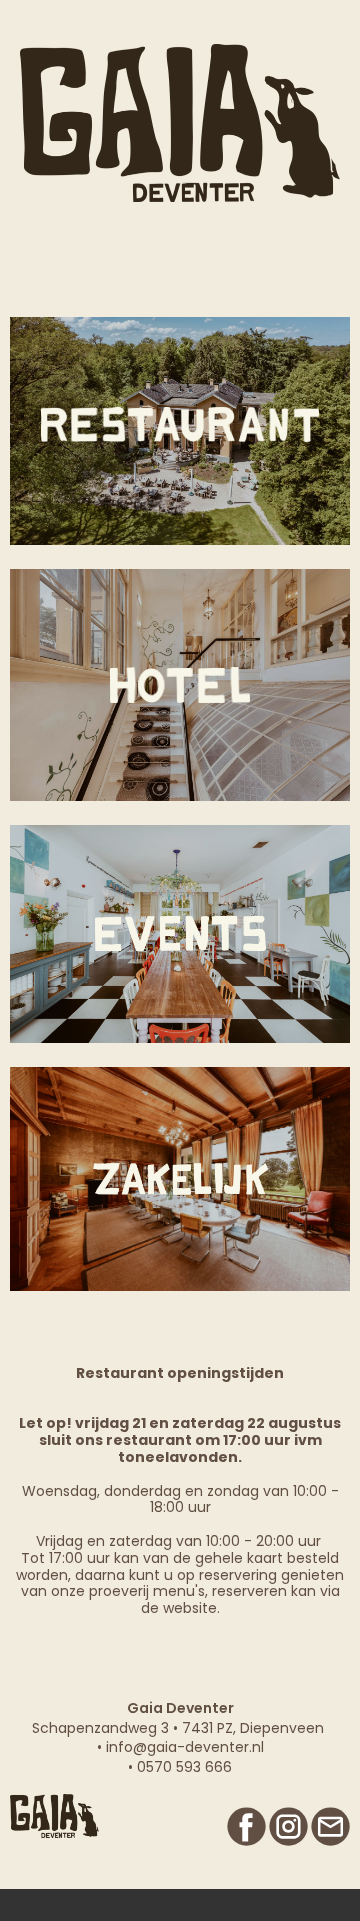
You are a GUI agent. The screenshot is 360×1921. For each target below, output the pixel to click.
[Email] (330, 1826)
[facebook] (246, 1826)
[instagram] (288, 1826)
